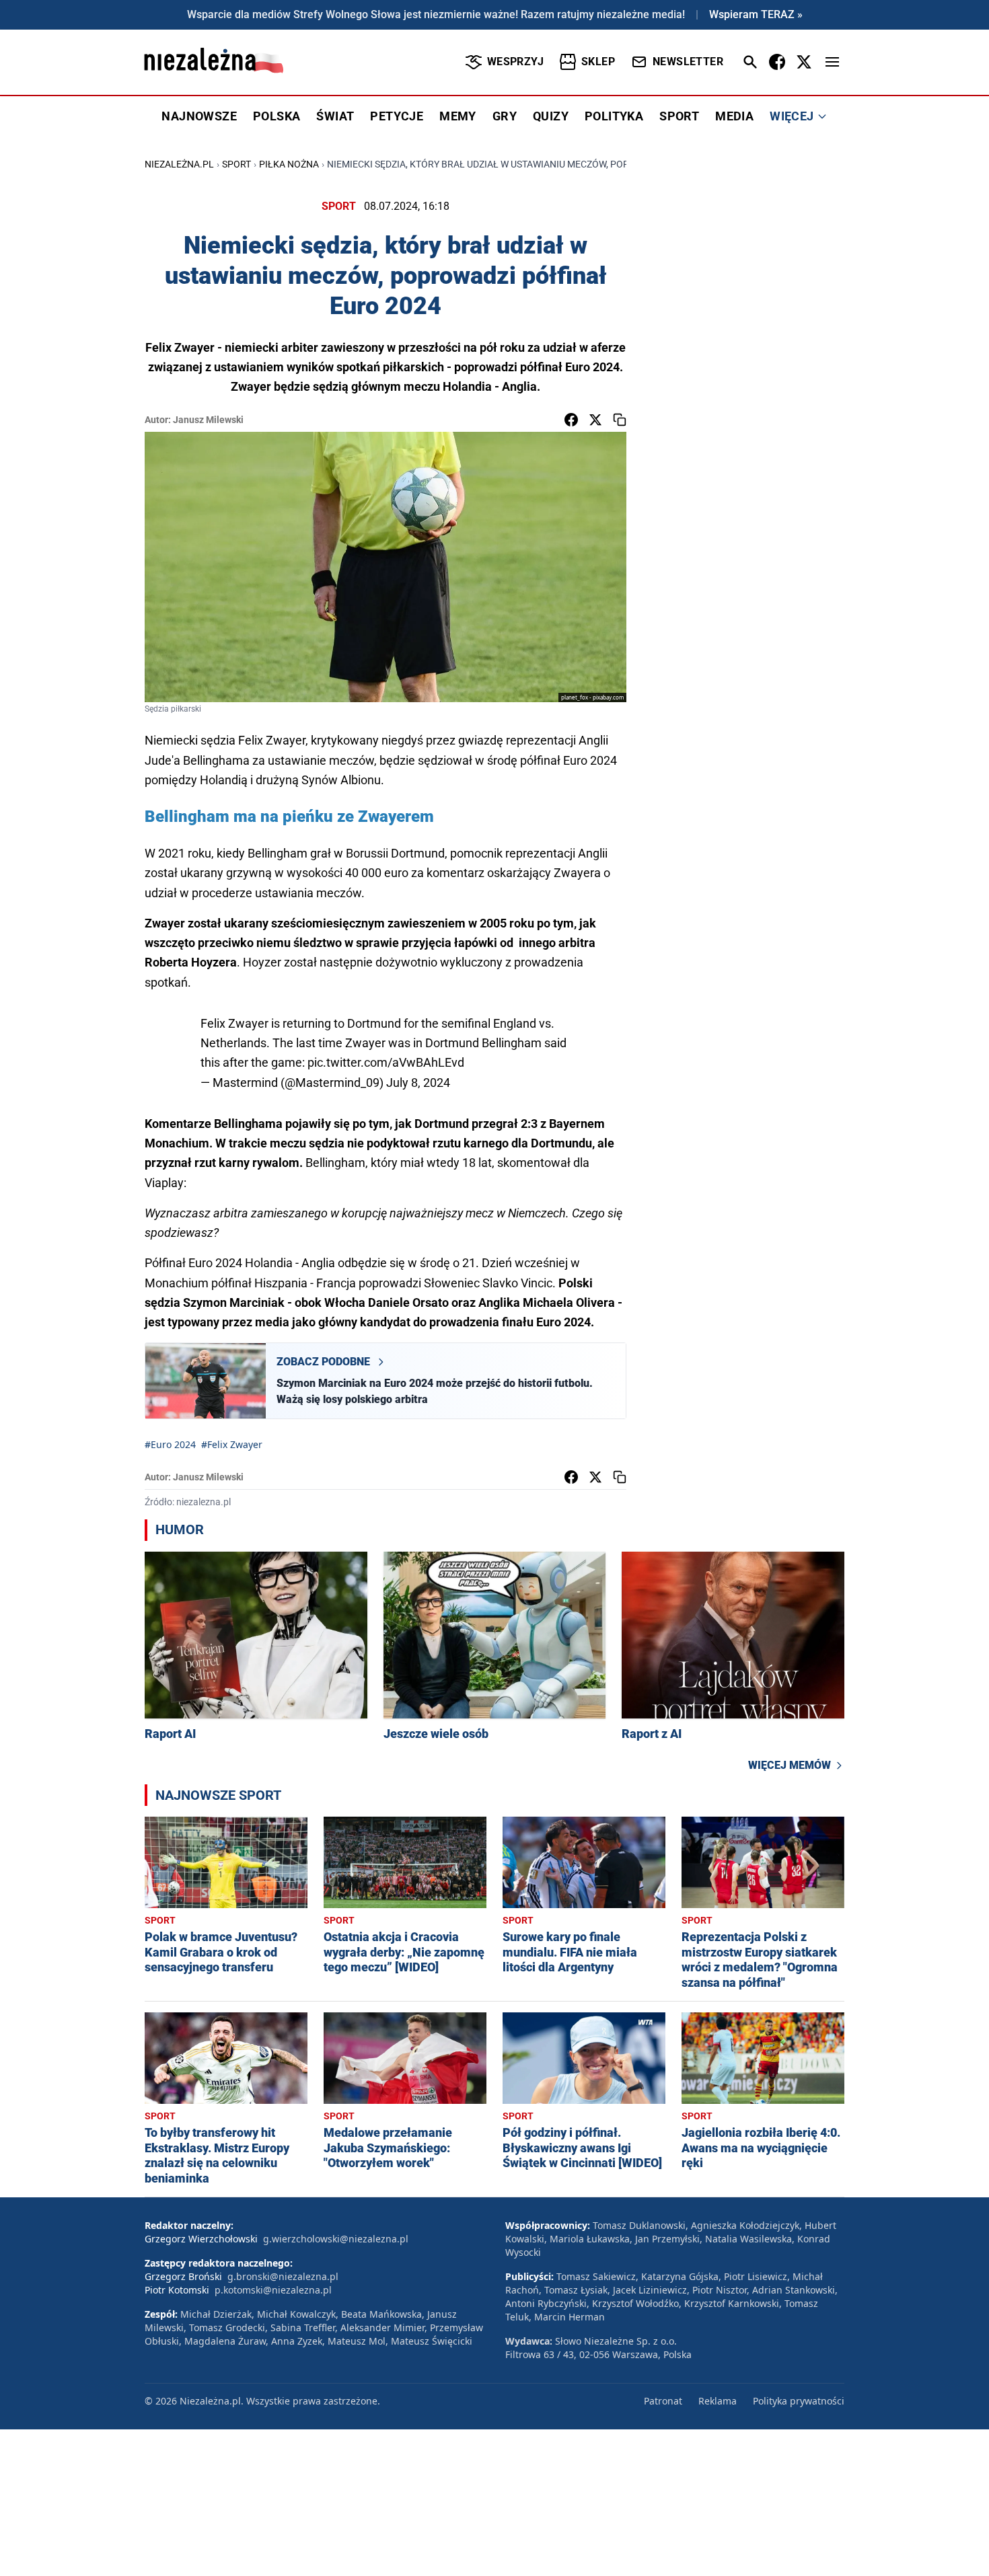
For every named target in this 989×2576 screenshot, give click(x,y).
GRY (505, 116)
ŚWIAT (335, 116)
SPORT (679, 116)
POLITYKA (614, 116)
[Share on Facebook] (571, 420)
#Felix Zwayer (232, 1444)
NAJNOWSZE (199, 116)
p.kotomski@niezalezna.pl (273, 2290)
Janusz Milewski (208, 420)
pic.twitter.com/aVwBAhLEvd (386, 1062)
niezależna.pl (179, 164)
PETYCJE (397, 116)
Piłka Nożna (289, 164)
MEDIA (734, 116)
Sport (236, 164)
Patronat (663, 2401)
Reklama (718, 2401)
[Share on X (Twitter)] (595, 420)
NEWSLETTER (688, 62)
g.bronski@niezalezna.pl (283, 2276)
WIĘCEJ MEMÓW (790, 1765)
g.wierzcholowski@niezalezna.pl (336, 2239)
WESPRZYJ (515, 62)
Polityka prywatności (799, 2401)
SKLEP (598, 62)
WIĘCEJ (792, 116)
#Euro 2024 (170, 1444)
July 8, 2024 (418, 1083)
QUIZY (551, 116)
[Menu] (832, 62)
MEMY (458, 116)
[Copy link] (620, 420)
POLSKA (277, 116)
